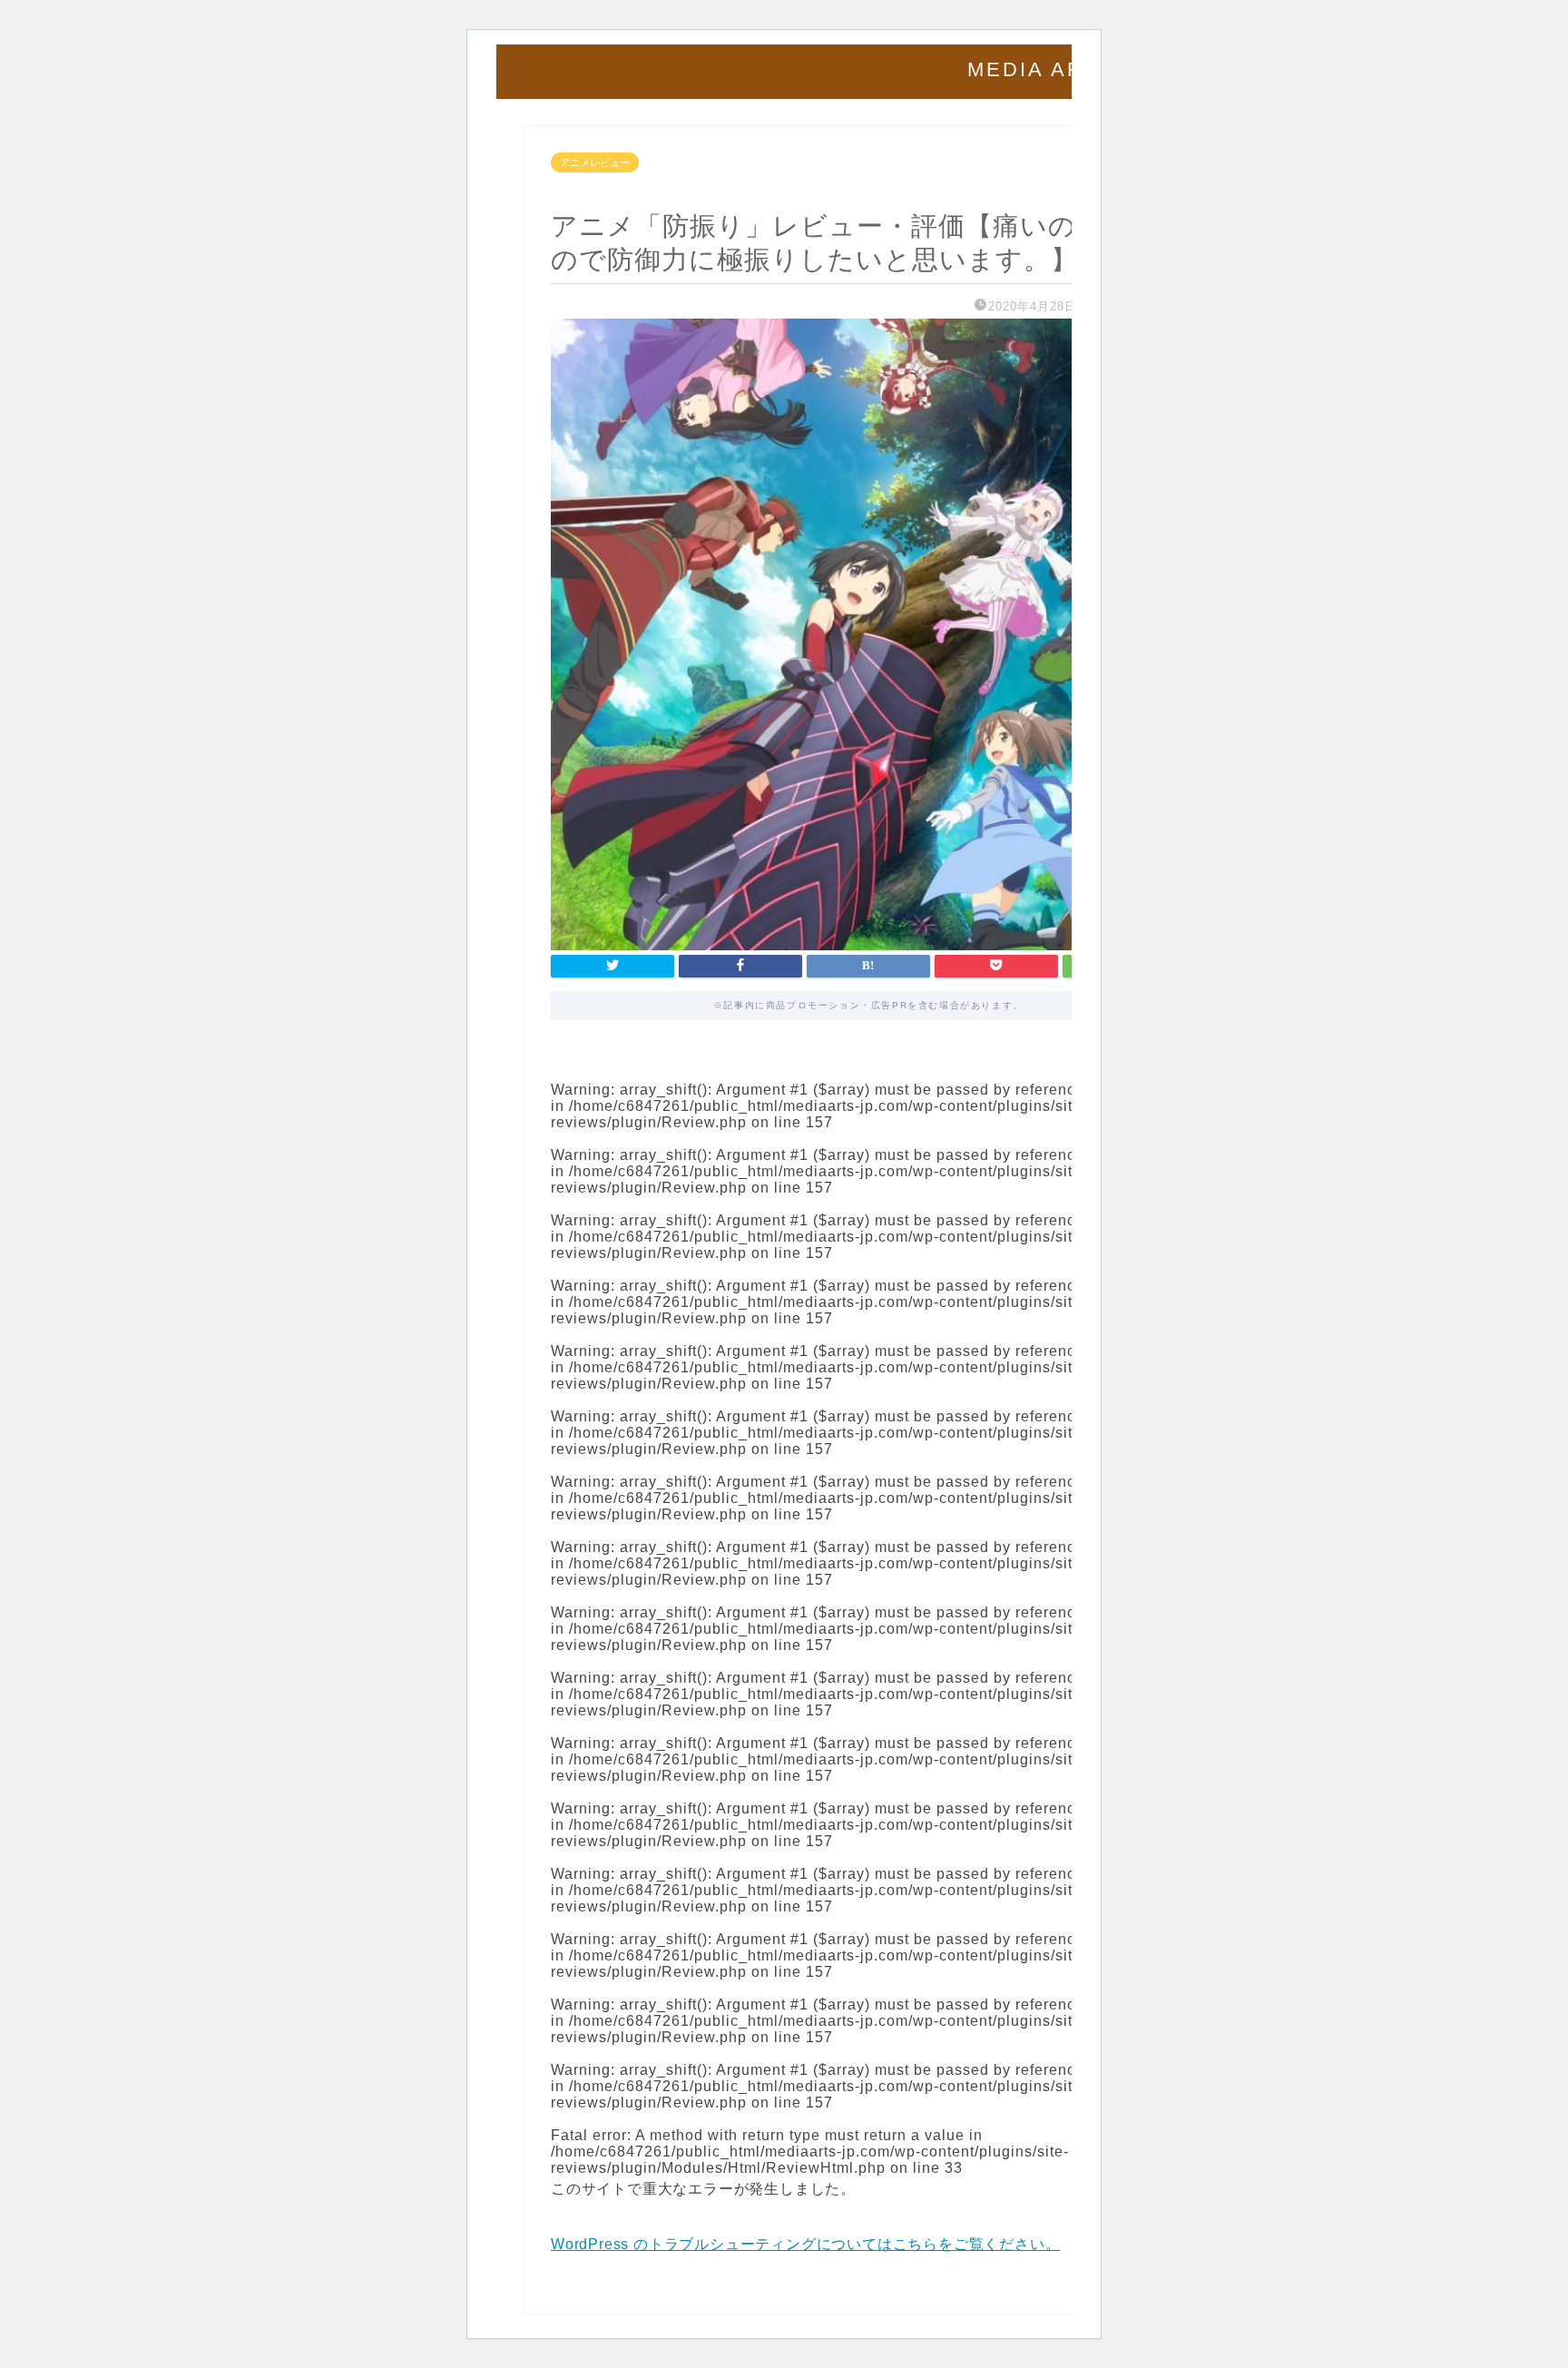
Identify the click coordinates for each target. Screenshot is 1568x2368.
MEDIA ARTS (1041, 69)
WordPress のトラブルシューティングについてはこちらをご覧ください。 (805, 2244)
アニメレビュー (595, 162)
